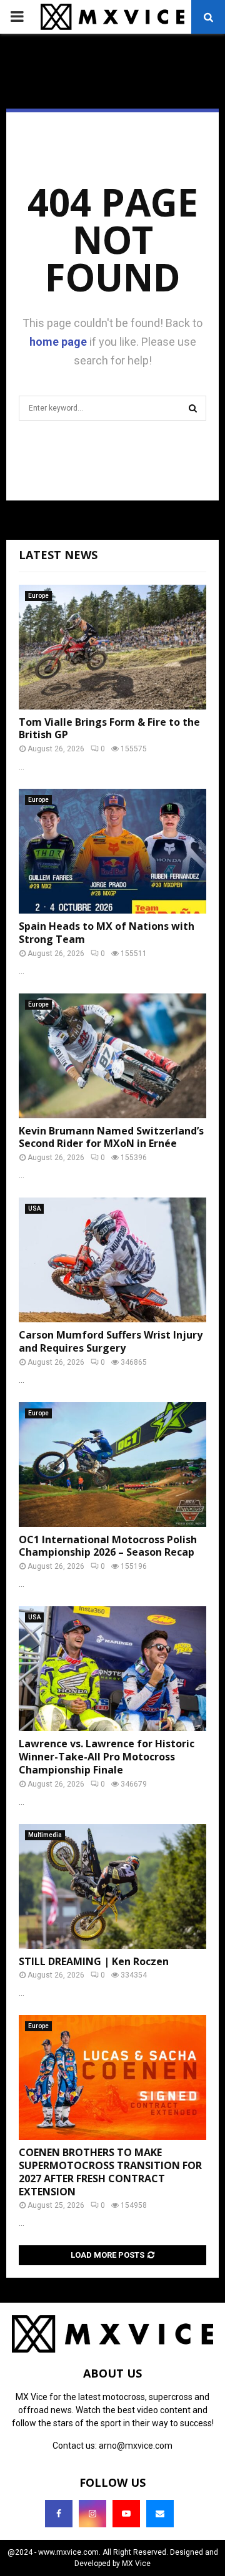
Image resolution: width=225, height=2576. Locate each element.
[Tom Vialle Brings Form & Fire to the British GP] (112, 647)
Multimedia (45, 1835)
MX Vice (136, 2564)
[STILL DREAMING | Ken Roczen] (112, 1886)
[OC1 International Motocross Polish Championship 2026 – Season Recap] (112, 1465)
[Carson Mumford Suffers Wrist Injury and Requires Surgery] (112, 1260)
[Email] (160, 2514)
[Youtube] (126, 2514)
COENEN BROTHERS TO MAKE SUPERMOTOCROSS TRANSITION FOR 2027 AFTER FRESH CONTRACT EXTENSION (110, 2172)
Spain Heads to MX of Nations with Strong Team (107, 933)
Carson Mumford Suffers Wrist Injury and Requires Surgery (111, 1341)
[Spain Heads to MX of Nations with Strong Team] (112, 851)
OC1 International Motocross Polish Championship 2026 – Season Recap (108, 1546)
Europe (38, 596)
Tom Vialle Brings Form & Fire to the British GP (109, 729)
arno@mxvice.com (136, 2446)
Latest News (58, 555)
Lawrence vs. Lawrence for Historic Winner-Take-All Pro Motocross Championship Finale (107, 1757)
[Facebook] (59, 2514)
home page (58, 342)
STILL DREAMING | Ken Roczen (94, 1961)
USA (34, 1208)
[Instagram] (92, 2514)
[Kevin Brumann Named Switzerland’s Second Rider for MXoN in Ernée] (112, 1056)
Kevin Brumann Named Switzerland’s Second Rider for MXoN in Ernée (111, 1137)
